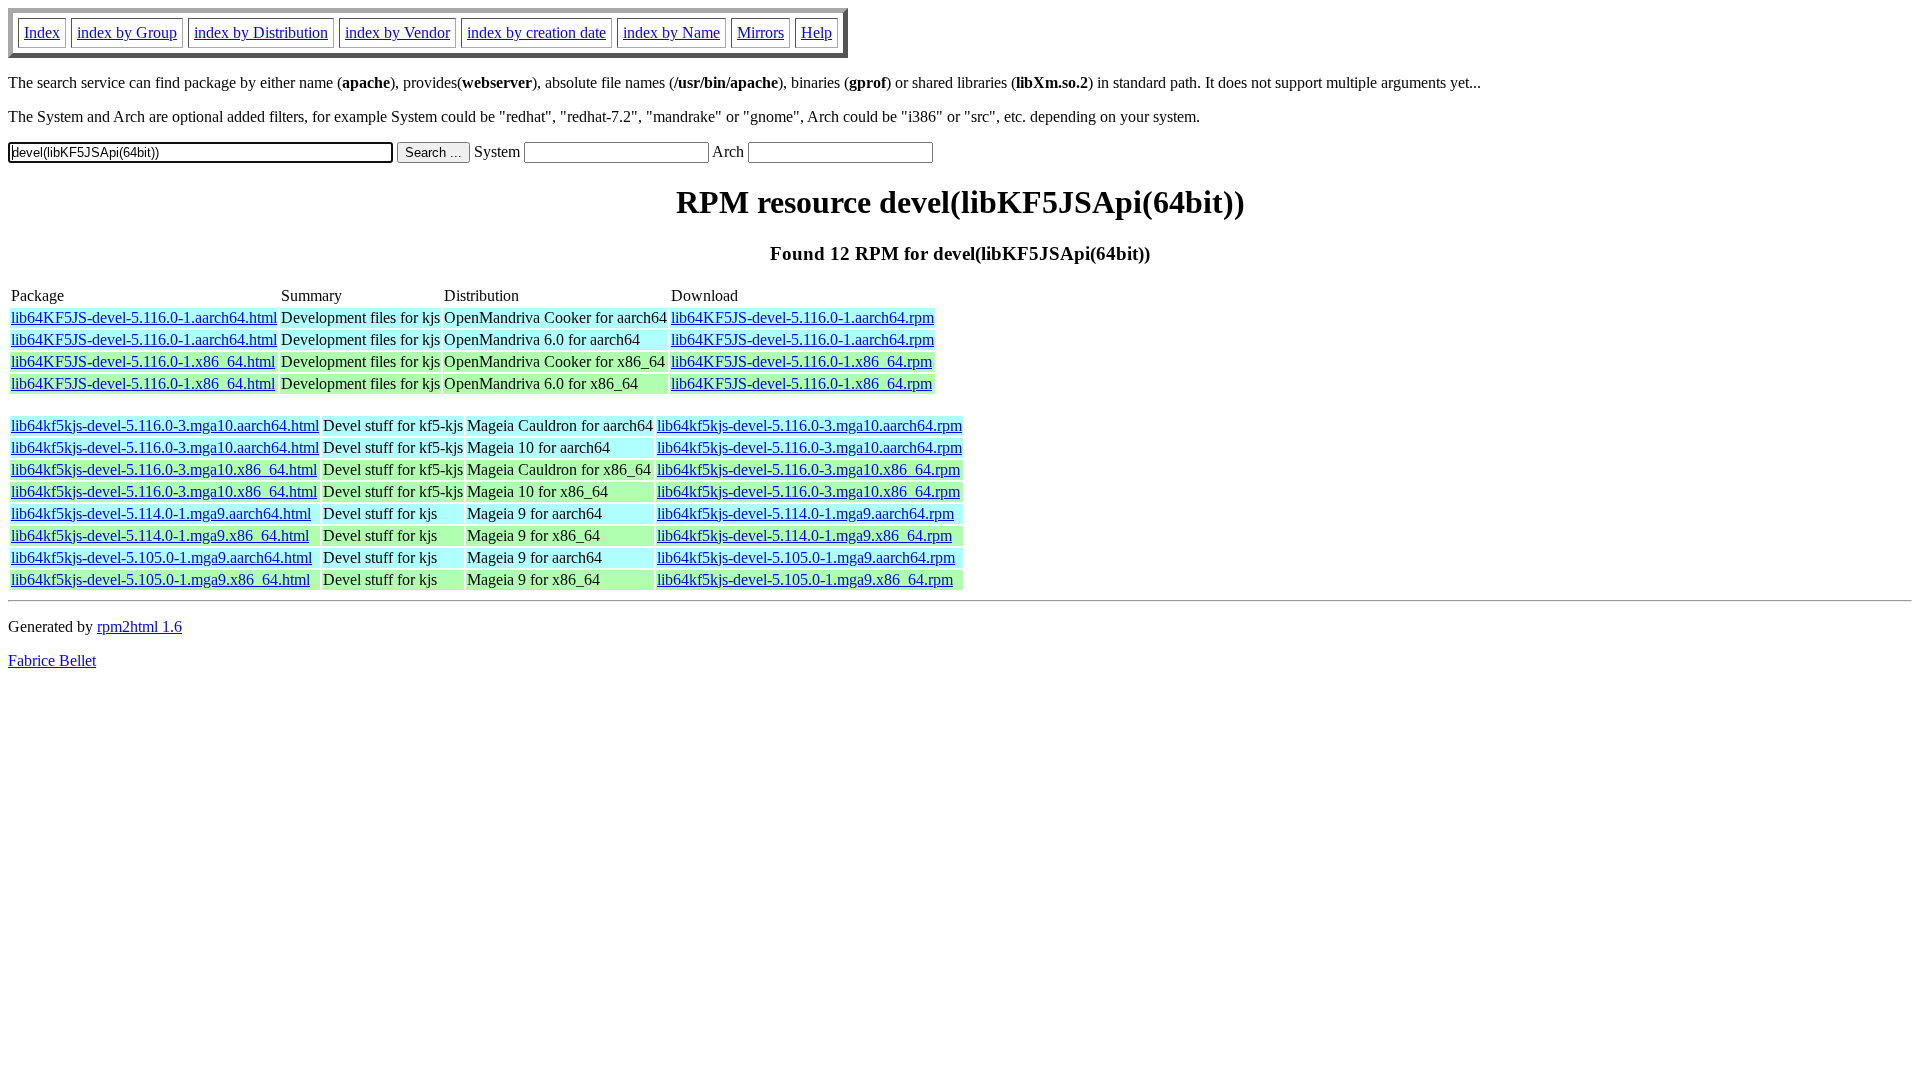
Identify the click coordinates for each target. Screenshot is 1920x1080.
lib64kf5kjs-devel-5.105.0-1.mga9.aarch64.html (161, 557)
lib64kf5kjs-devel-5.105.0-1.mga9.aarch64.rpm (806, 557)
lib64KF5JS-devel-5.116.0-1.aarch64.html (144, 317)
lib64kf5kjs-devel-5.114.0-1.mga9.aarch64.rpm (805, 513)
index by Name (671, 32)
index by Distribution (261, 32)
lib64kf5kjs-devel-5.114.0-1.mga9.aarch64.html (161, 513)
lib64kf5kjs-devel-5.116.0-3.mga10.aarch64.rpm (809, 425)
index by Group (127, 32)
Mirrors (760, 32)
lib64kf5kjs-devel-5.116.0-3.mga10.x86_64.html (164, 469)
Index (42, 32)
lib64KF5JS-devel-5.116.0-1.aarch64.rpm (802, 317)
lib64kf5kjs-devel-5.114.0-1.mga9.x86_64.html (160, 535)
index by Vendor (397, 32)
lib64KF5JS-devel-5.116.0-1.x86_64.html (143, 361)
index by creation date (536, 32)
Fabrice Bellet (52, 660)
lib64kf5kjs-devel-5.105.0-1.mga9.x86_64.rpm (805, 579)
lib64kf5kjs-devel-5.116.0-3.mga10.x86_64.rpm (808, 469)
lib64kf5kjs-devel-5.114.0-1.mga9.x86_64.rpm (804, 535)
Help (816, 32)
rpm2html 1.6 (139, 626)
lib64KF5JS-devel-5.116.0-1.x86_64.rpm (801, 361)
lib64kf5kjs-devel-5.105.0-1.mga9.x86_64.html (160, 579)
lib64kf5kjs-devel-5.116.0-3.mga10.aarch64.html (165, 425)
